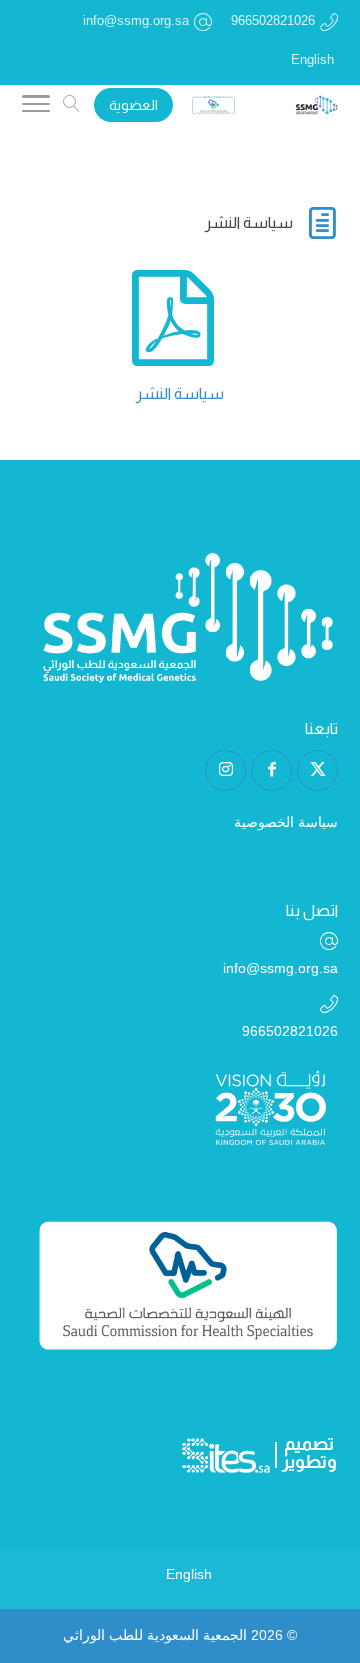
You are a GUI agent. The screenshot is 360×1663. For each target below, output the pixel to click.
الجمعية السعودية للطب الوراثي (155, 1635)
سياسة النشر (180, 393)
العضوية (133, 105)
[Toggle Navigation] (36, 107)
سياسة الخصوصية (286, 822)
